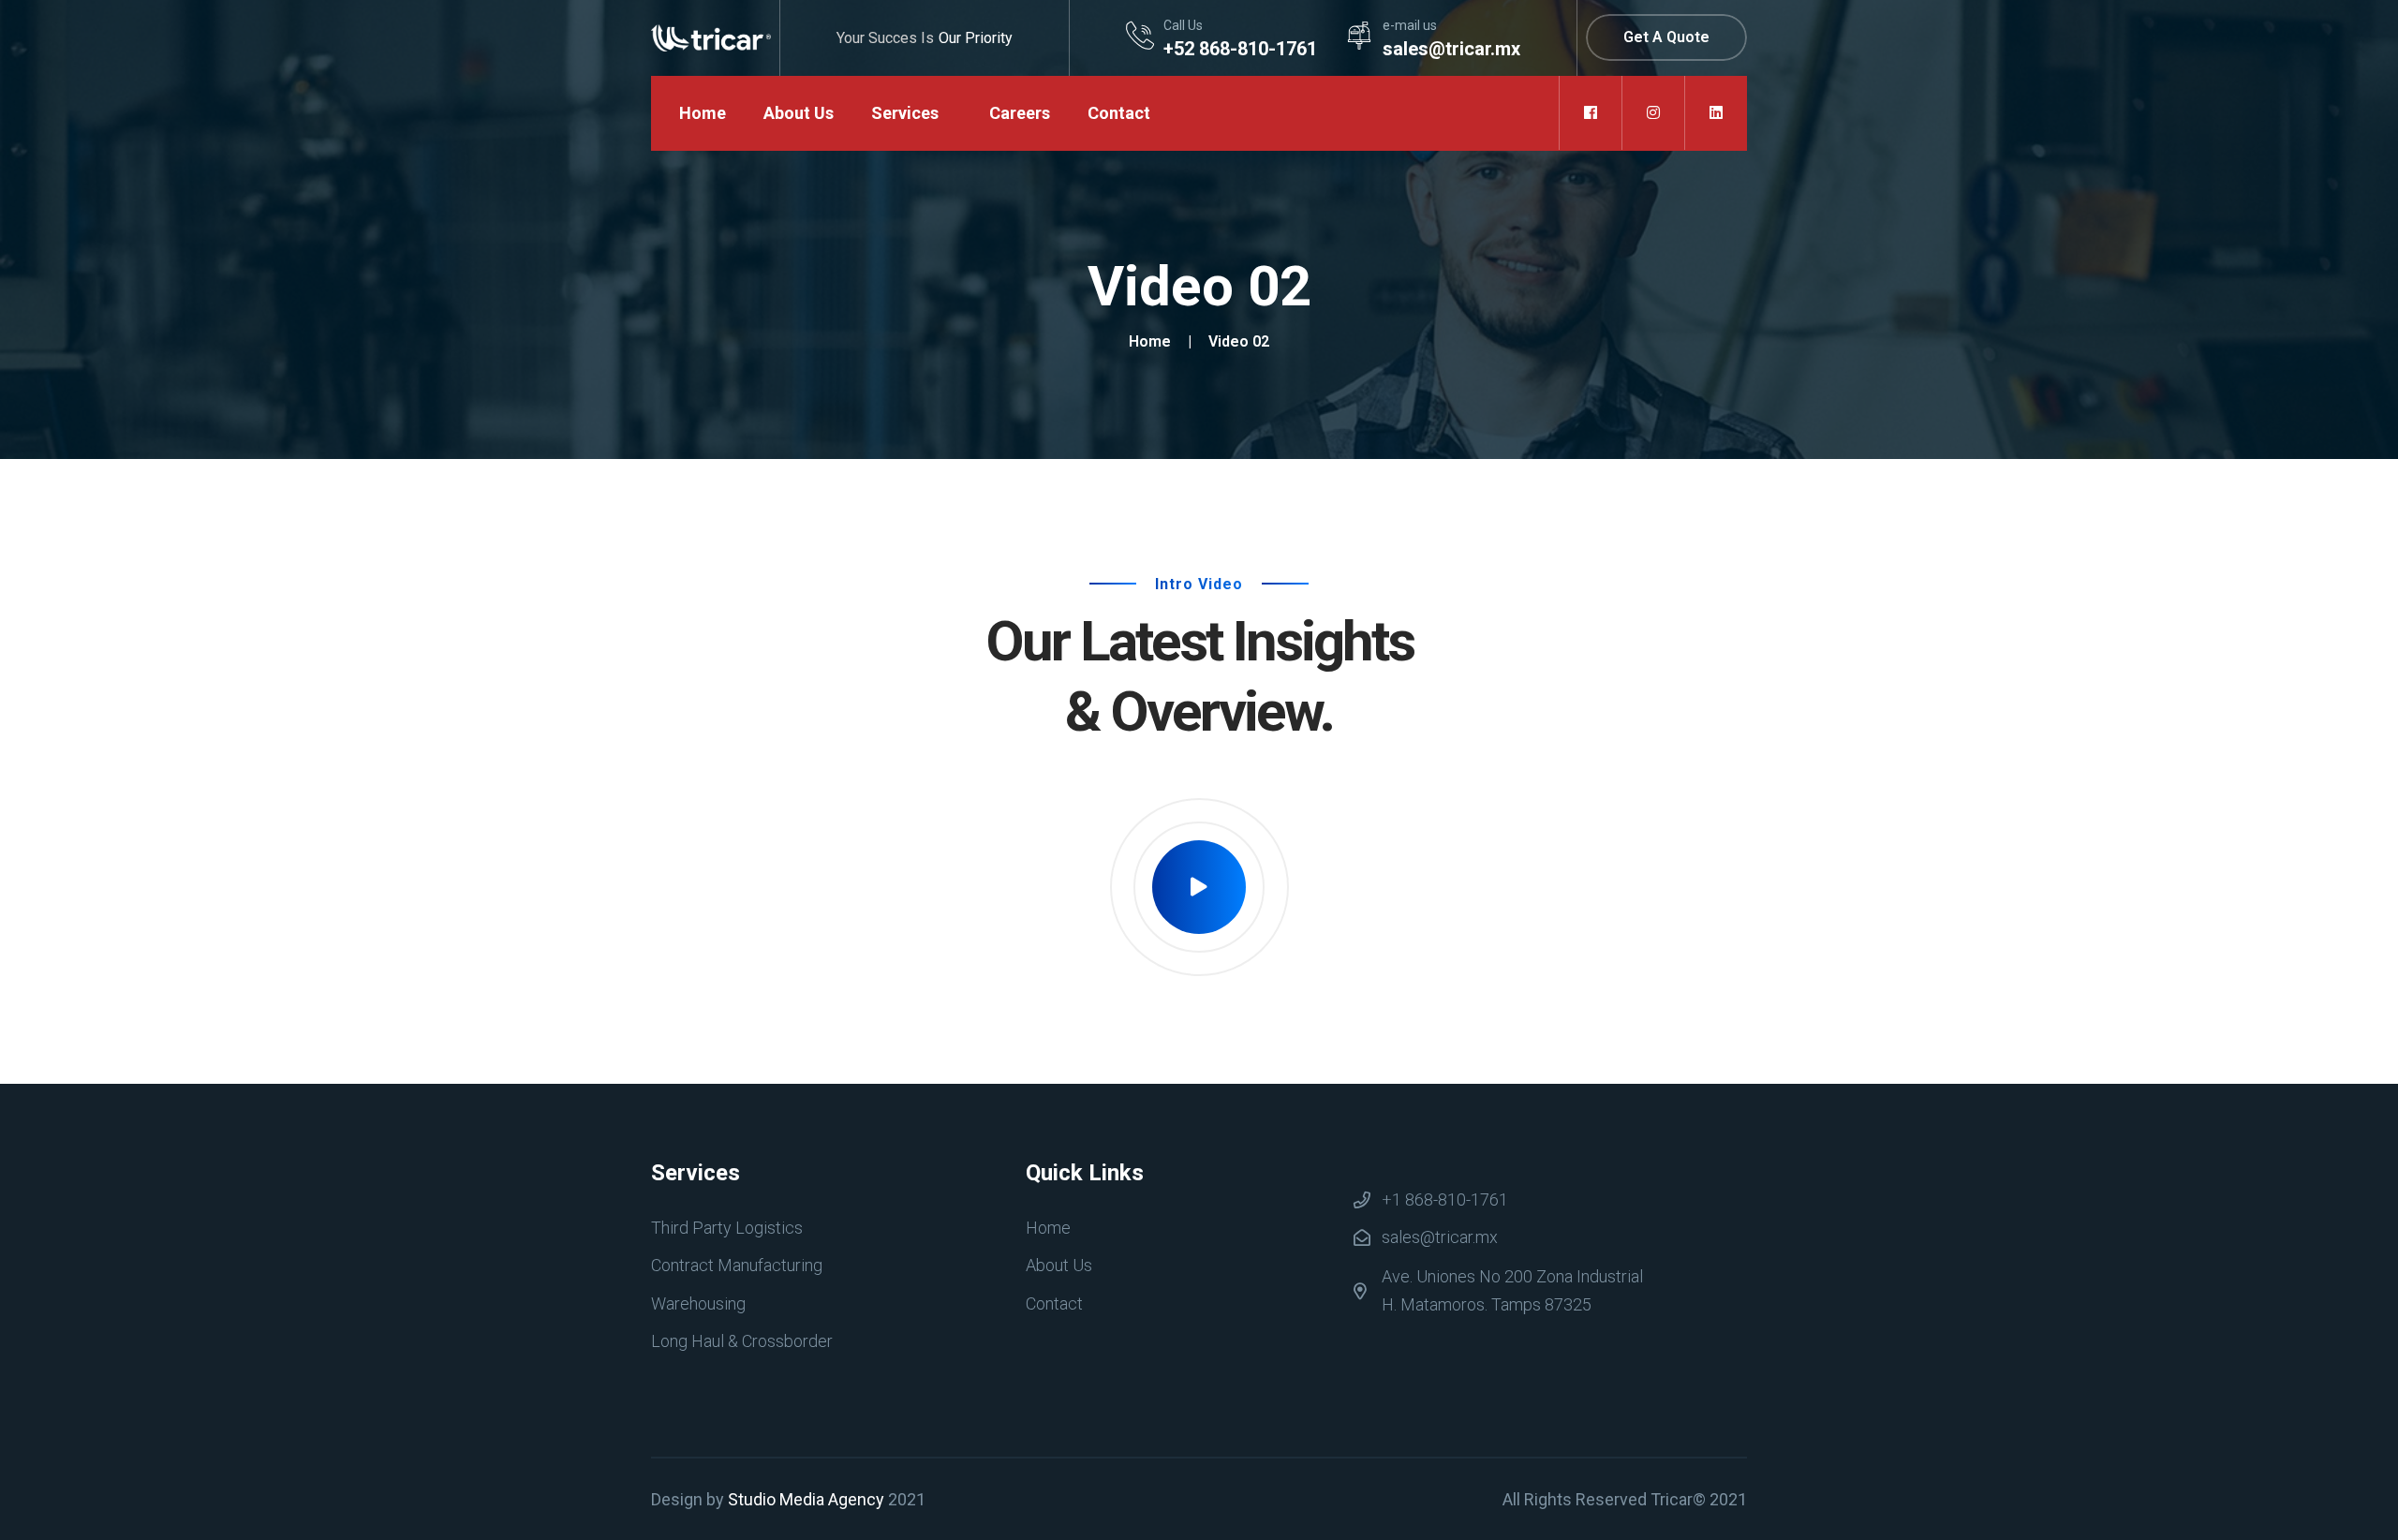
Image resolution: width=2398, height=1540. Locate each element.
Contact (1119, 113)
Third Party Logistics (727, 1228)
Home (703, 113)
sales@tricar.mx (1440, 1237)
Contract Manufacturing (737, 1265)
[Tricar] (711, 37)
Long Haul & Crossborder (742, 1341)
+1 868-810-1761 (1445, 1199)
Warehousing (698, 1303)
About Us (799, 113)
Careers (1020, 113)
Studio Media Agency (806, 1499)
